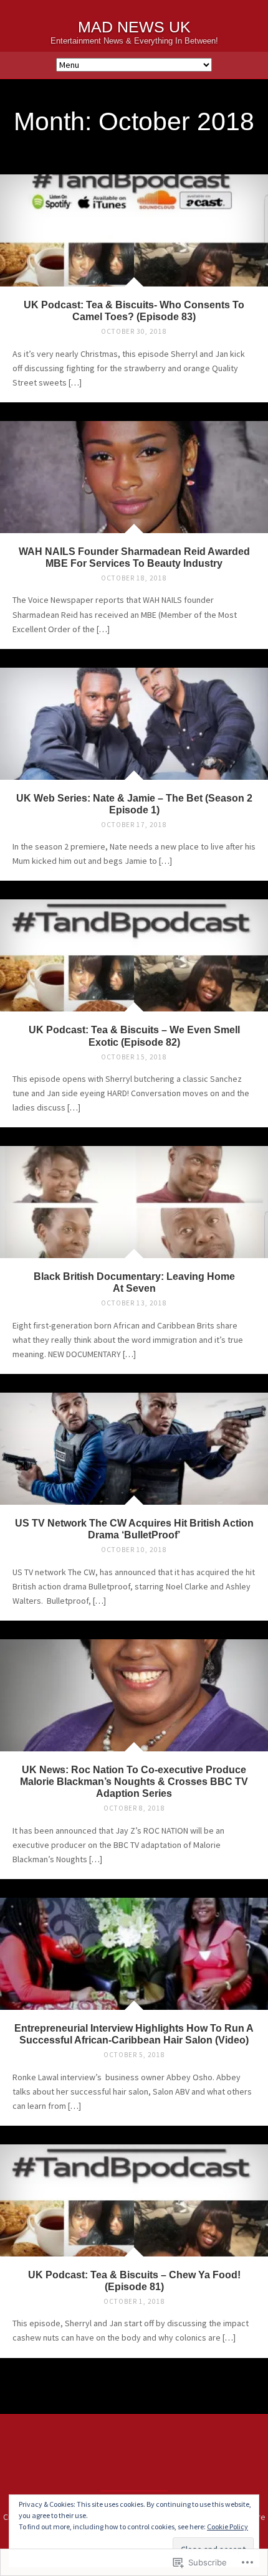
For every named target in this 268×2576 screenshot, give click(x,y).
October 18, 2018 (134, 578)
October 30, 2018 (134, 331)
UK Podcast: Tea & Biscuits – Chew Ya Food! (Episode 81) (134, 2280)
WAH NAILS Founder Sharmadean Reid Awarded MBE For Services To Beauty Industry (134, 557)
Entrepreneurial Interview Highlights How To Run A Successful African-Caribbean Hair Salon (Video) (134, 2034)
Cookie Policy (227, 2526)
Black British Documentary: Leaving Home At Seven (134, 1282)
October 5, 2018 (134, 2055)
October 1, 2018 (134, 2301)
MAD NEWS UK (134, 27)
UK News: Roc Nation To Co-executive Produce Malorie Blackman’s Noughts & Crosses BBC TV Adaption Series (134, 1781)
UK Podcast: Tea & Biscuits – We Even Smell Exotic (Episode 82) (134, 1035)
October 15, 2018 (134, 1057)
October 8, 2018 (134, 1808)
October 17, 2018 (134, 825)
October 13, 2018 (134, 1303)
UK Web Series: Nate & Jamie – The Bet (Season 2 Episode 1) (134, 804)
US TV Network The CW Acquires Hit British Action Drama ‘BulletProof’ (134, 1529)
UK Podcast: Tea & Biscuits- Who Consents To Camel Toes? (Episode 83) (134, 310)
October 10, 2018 (134, 1550)
